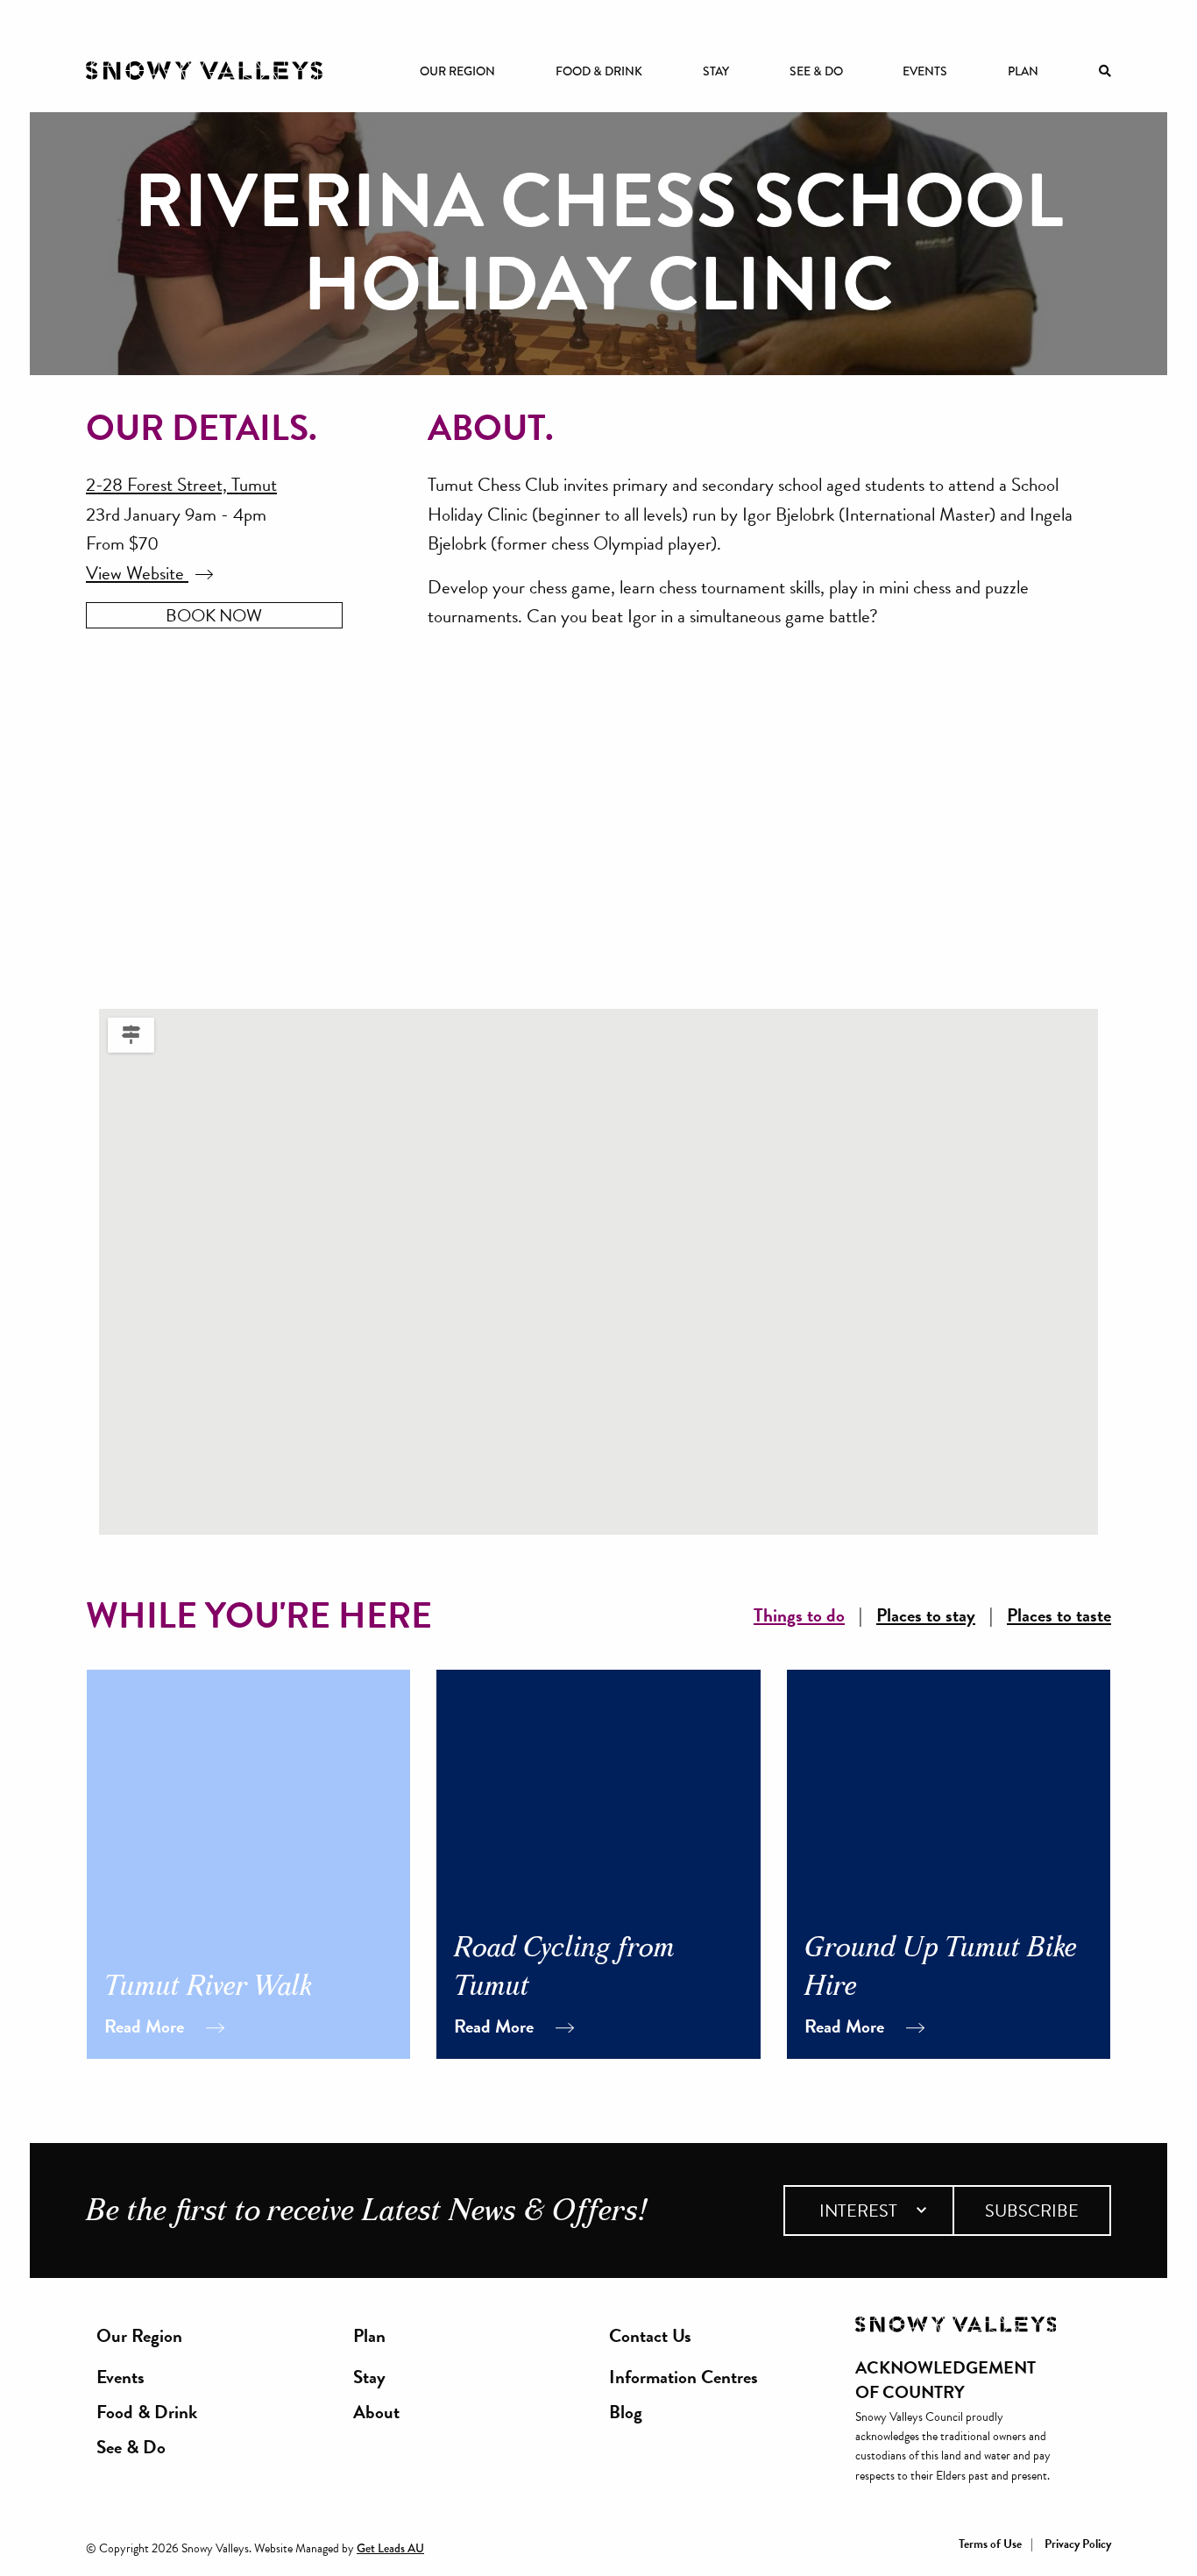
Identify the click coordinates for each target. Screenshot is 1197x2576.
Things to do (799, 1616)
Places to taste (1059, 1616)
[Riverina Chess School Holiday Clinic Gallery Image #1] (345, 827)
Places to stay (926, 1616)
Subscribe (1032, 2211)
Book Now (214, 615)
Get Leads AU (390, 2548)
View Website (137, 573)
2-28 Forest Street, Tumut (181, 485)
